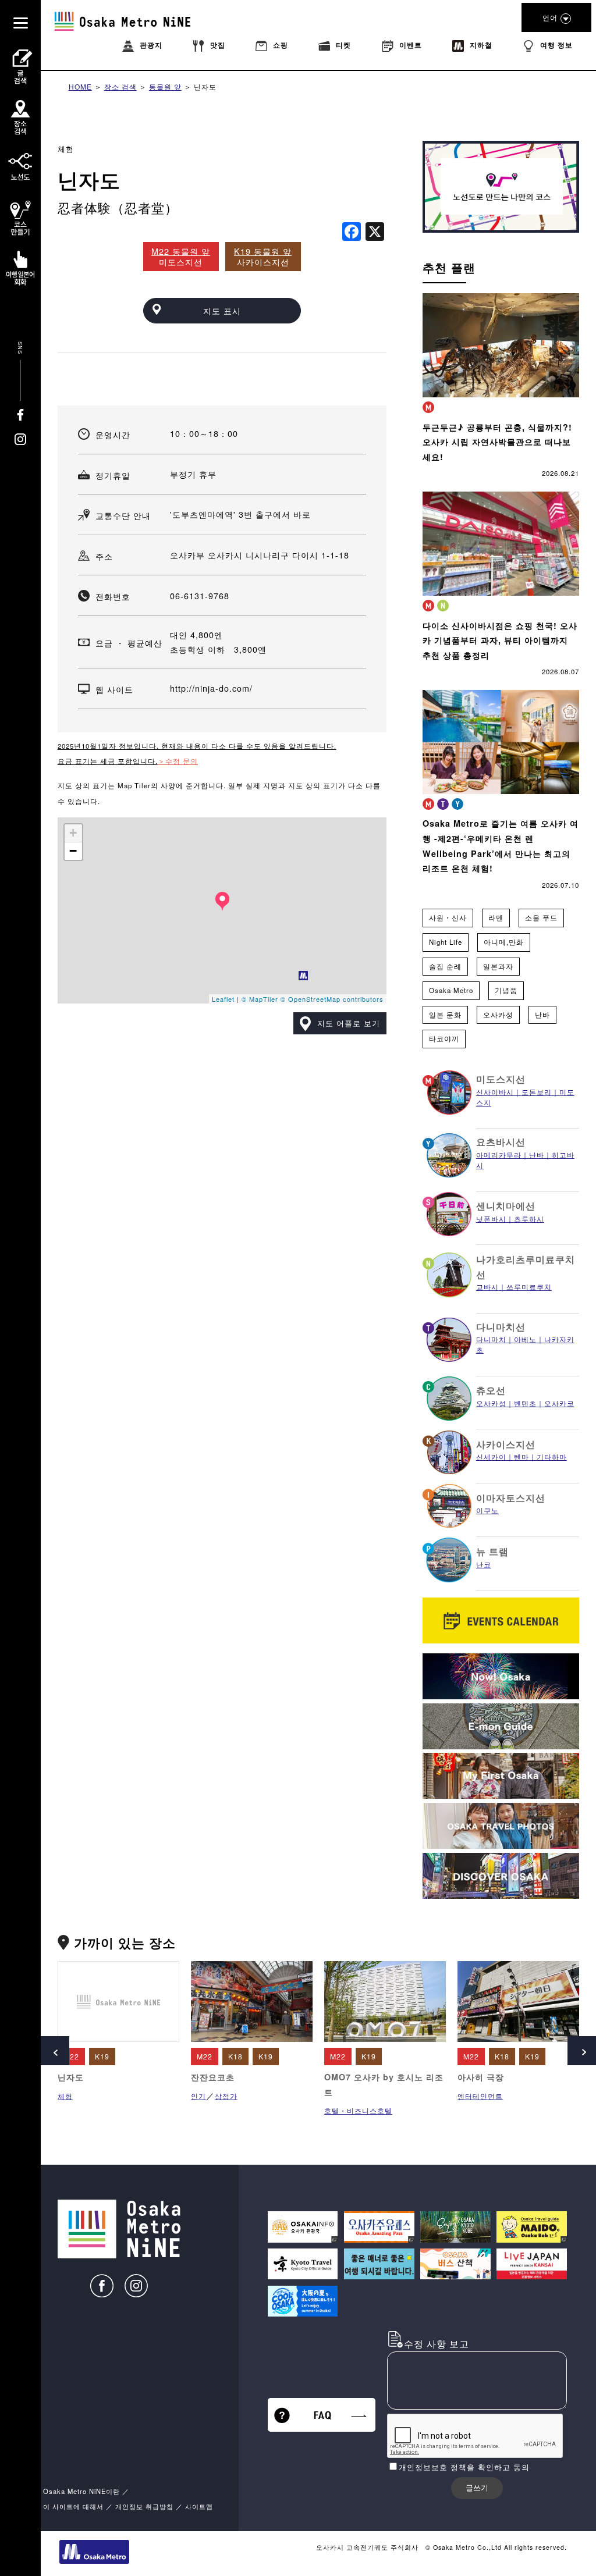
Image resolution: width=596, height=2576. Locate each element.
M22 (71, 2056)
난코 (484, 1564)
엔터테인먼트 (480, 2096)
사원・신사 (448, 917)
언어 (550, 17)
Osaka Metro (451, 990)
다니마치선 (501, 1327)
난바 (542, 1015)
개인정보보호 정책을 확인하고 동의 (464, 2467)
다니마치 (491, 1339)
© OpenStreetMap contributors (332, 999)
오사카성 (498, 1015)
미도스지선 (501, 1079)
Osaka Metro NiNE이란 (81, 2491)
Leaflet (223, 999)
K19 (102, 2056)
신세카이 (491, 1456)
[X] (375, 232)
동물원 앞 (165, 86)
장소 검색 (120, 86)
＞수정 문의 (178, 761)
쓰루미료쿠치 (529, 1287)
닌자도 (205, 86)
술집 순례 (445, 966)
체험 (66, 149)
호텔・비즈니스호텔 (358, 2110)
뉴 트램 (492, 1551)
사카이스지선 (506, 1444)
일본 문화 (445, 1015)
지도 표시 (222, 310)
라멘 (496, 917)
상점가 (226, 2096)
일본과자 (498, 966)
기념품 (506, 990)
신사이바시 (495, 1092)
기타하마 (552, 1456)
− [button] (73, 851)
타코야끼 (444, 1038)
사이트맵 (199, 2506)
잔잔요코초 (213, 2077)
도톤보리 (537, 1092)
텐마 (521, 1456)
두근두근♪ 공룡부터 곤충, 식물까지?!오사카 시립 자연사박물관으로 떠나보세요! (497, 442)
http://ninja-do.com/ (211, 688)
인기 (198, 2096)
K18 (235, 2056)
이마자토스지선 (511, 1498)
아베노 (525, 1339)
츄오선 (491, 1390)
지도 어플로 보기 (349, 1023)
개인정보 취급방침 (144, 2506)
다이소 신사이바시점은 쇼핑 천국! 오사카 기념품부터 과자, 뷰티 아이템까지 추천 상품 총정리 (500, 640)
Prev (55, 2051)
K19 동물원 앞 (263, 251)
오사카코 (559, 1403)
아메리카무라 (499, 1154)
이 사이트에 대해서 (73, 2506)
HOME (80, 86)
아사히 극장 (481, 2077)
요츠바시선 (501, 1142)
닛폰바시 (491, 1218)
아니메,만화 (504, 942)
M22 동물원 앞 (181, 251)
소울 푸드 (541, 917)
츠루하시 (529, 1218)
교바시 (487, 1287)
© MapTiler (260, 999)
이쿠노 (487, 1510)
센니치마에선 (506, 1206)
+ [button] (73, 833)
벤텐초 (525, 1403)
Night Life (446, 942)
